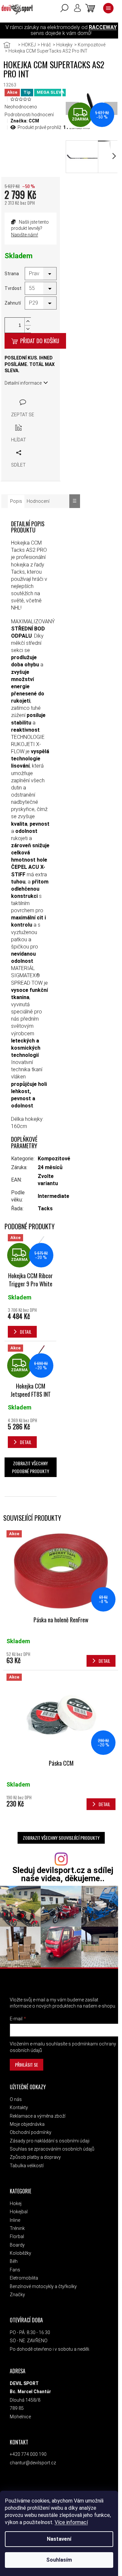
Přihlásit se (27, 2065)
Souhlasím (59, 2560)
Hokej (16, 2203)
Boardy (17, 2245)
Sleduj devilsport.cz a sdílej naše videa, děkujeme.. (63, 1874)
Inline (15, 2220)
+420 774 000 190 (28, 2454)
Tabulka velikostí (27, 2166)
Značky (17, 2295)
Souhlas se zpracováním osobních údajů (52, 2149)
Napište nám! (25, 235)
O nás (16, 2099)
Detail (104, 1661)
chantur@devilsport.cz (33, 2463)
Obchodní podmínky (31, 2132)
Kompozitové (54, 1159)
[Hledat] (64, 8)
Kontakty (19, 2107)
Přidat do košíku (40, 341)
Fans (15, 2270)
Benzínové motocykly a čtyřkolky (43, 2286)
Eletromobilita (24, 2278)
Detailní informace (23, 383)
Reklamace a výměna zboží (38, 2116)
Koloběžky (20, 2253)
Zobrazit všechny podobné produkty (31, 1467)
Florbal (17, 2236)
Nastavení (59, 2539)
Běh (14, 2261)
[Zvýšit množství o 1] (28, 321)
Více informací (71, 2522)
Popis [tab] (16, 501)
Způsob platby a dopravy (35, 2157)
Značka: (25, 121)
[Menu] (108, 8)
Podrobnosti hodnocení (29, 115)
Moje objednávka (27, 2124)
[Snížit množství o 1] (28, 329)
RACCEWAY (103, 27)
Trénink (17, 2228)
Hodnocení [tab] (38, 501)
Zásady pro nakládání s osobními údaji (50, 2141)
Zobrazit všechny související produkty (61, 1838)
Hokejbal (19, 2212)
